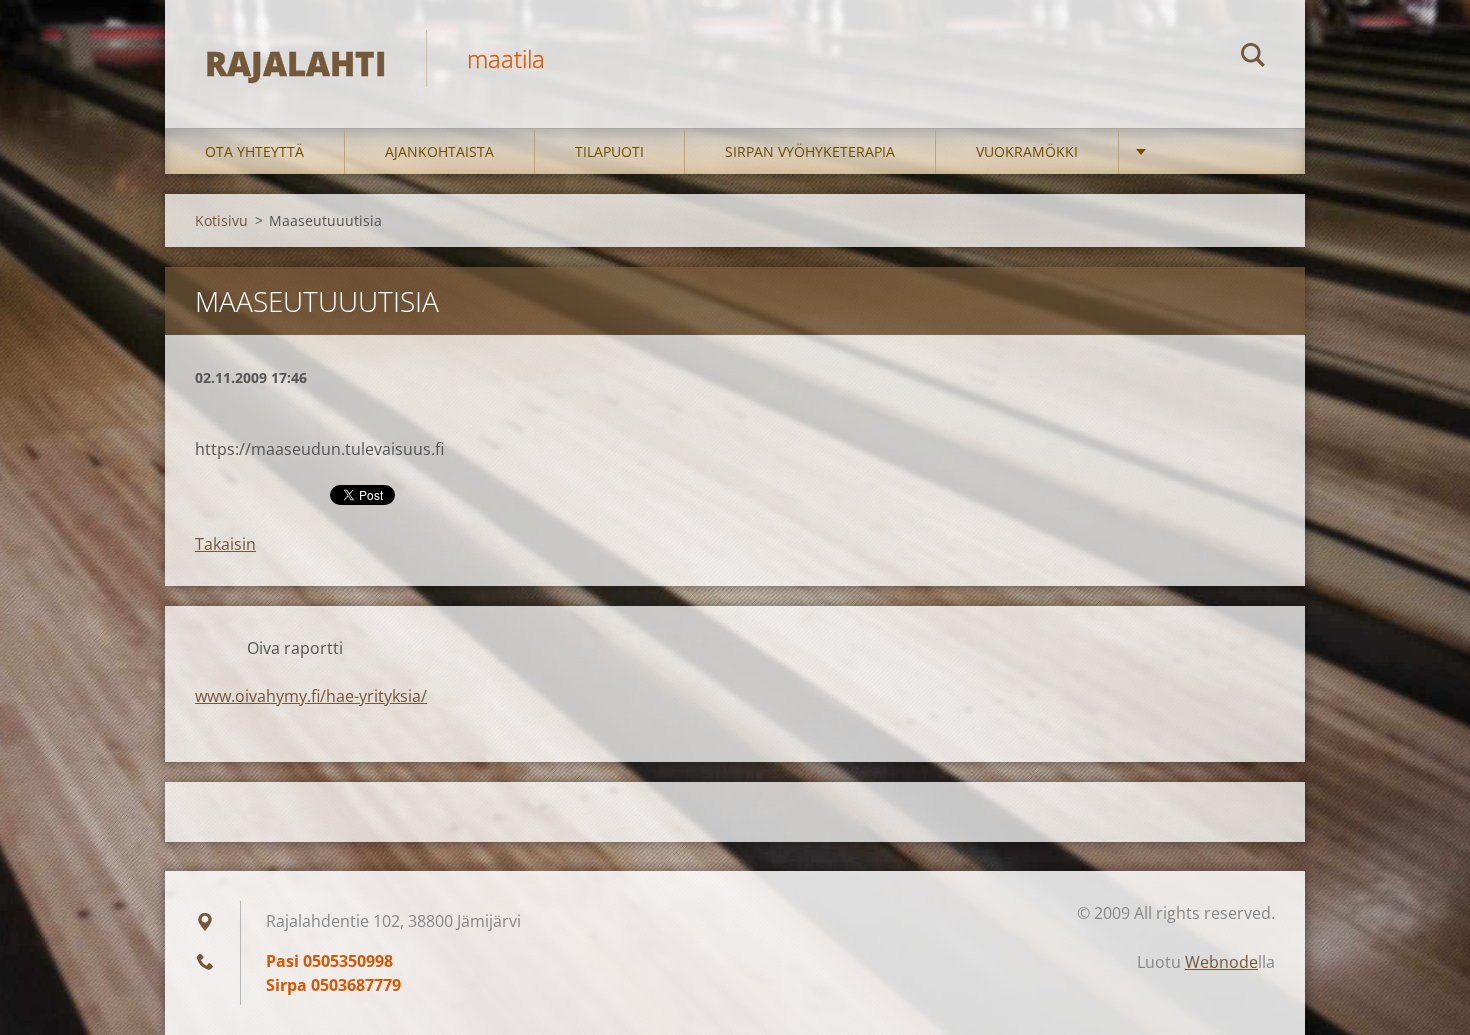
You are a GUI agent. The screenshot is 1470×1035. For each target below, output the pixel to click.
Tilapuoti (609, 151)
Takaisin (225, 544)
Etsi (1253, 58)
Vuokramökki (1027, 151)
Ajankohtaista (439, 151)
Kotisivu (221, 220)
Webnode (1221, 962)
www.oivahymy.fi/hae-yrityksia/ (311, 696)
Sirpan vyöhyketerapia (810, 151)
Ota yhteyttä (254, 151)
